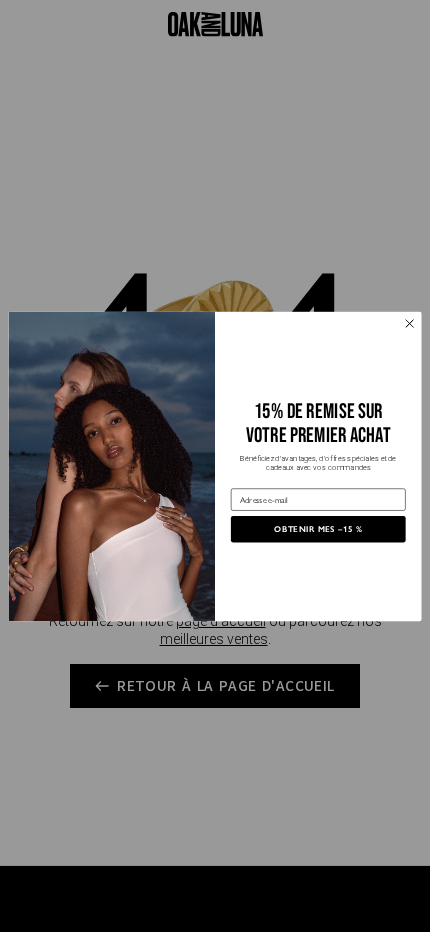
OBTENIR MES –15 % (318, 528)
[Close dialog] (409, 323)
